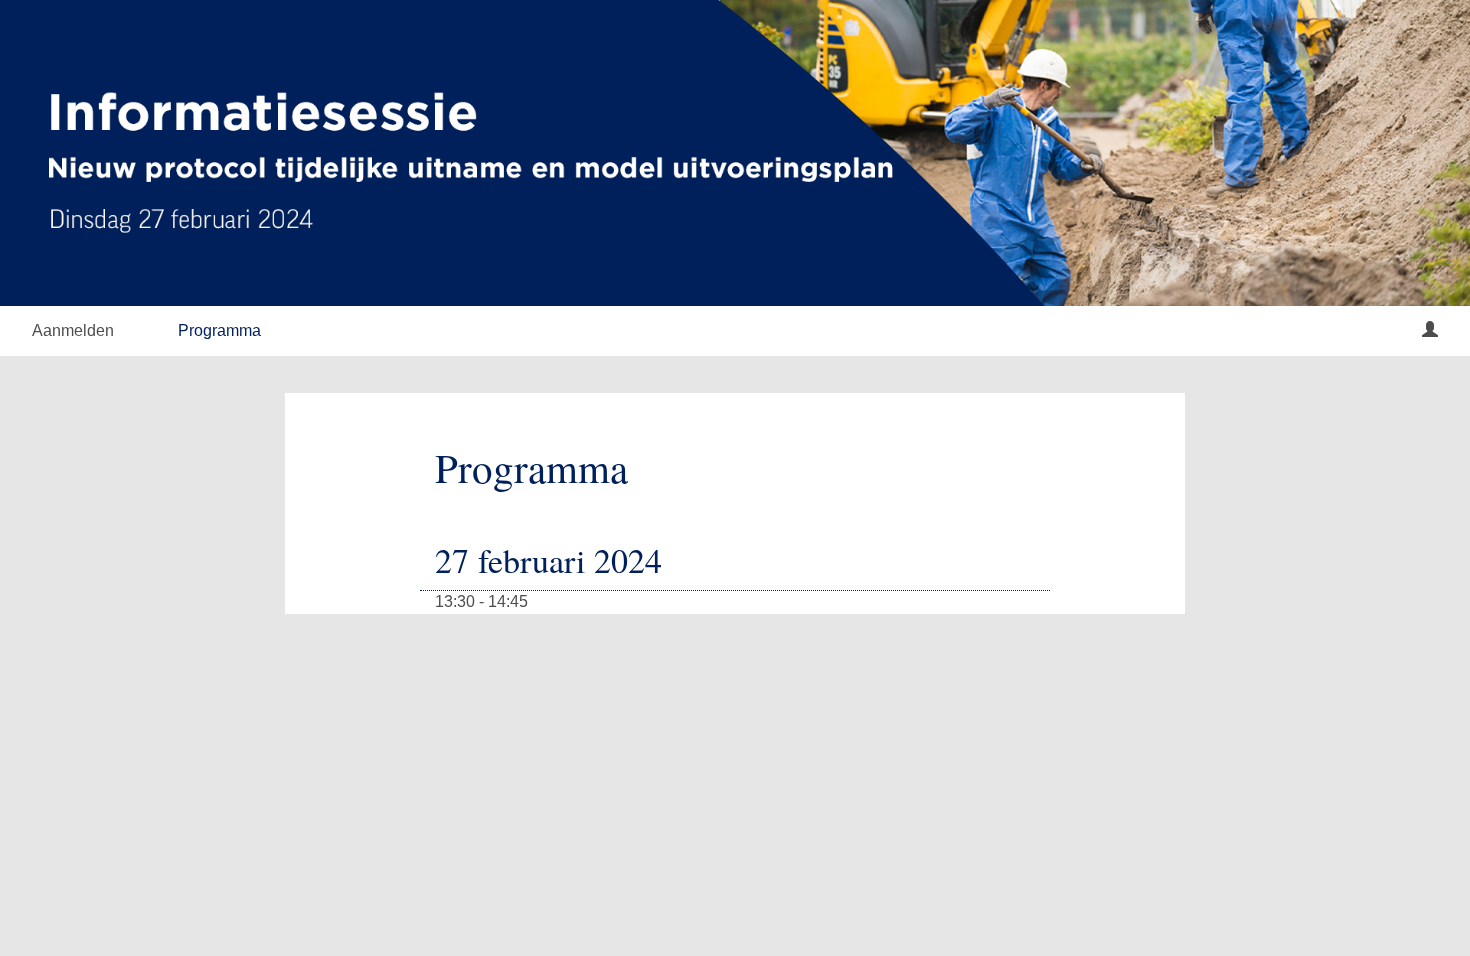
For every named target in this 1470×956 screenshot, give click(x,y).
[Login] (1430, 331)
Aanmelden (73, 330)
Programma (219, 330)
